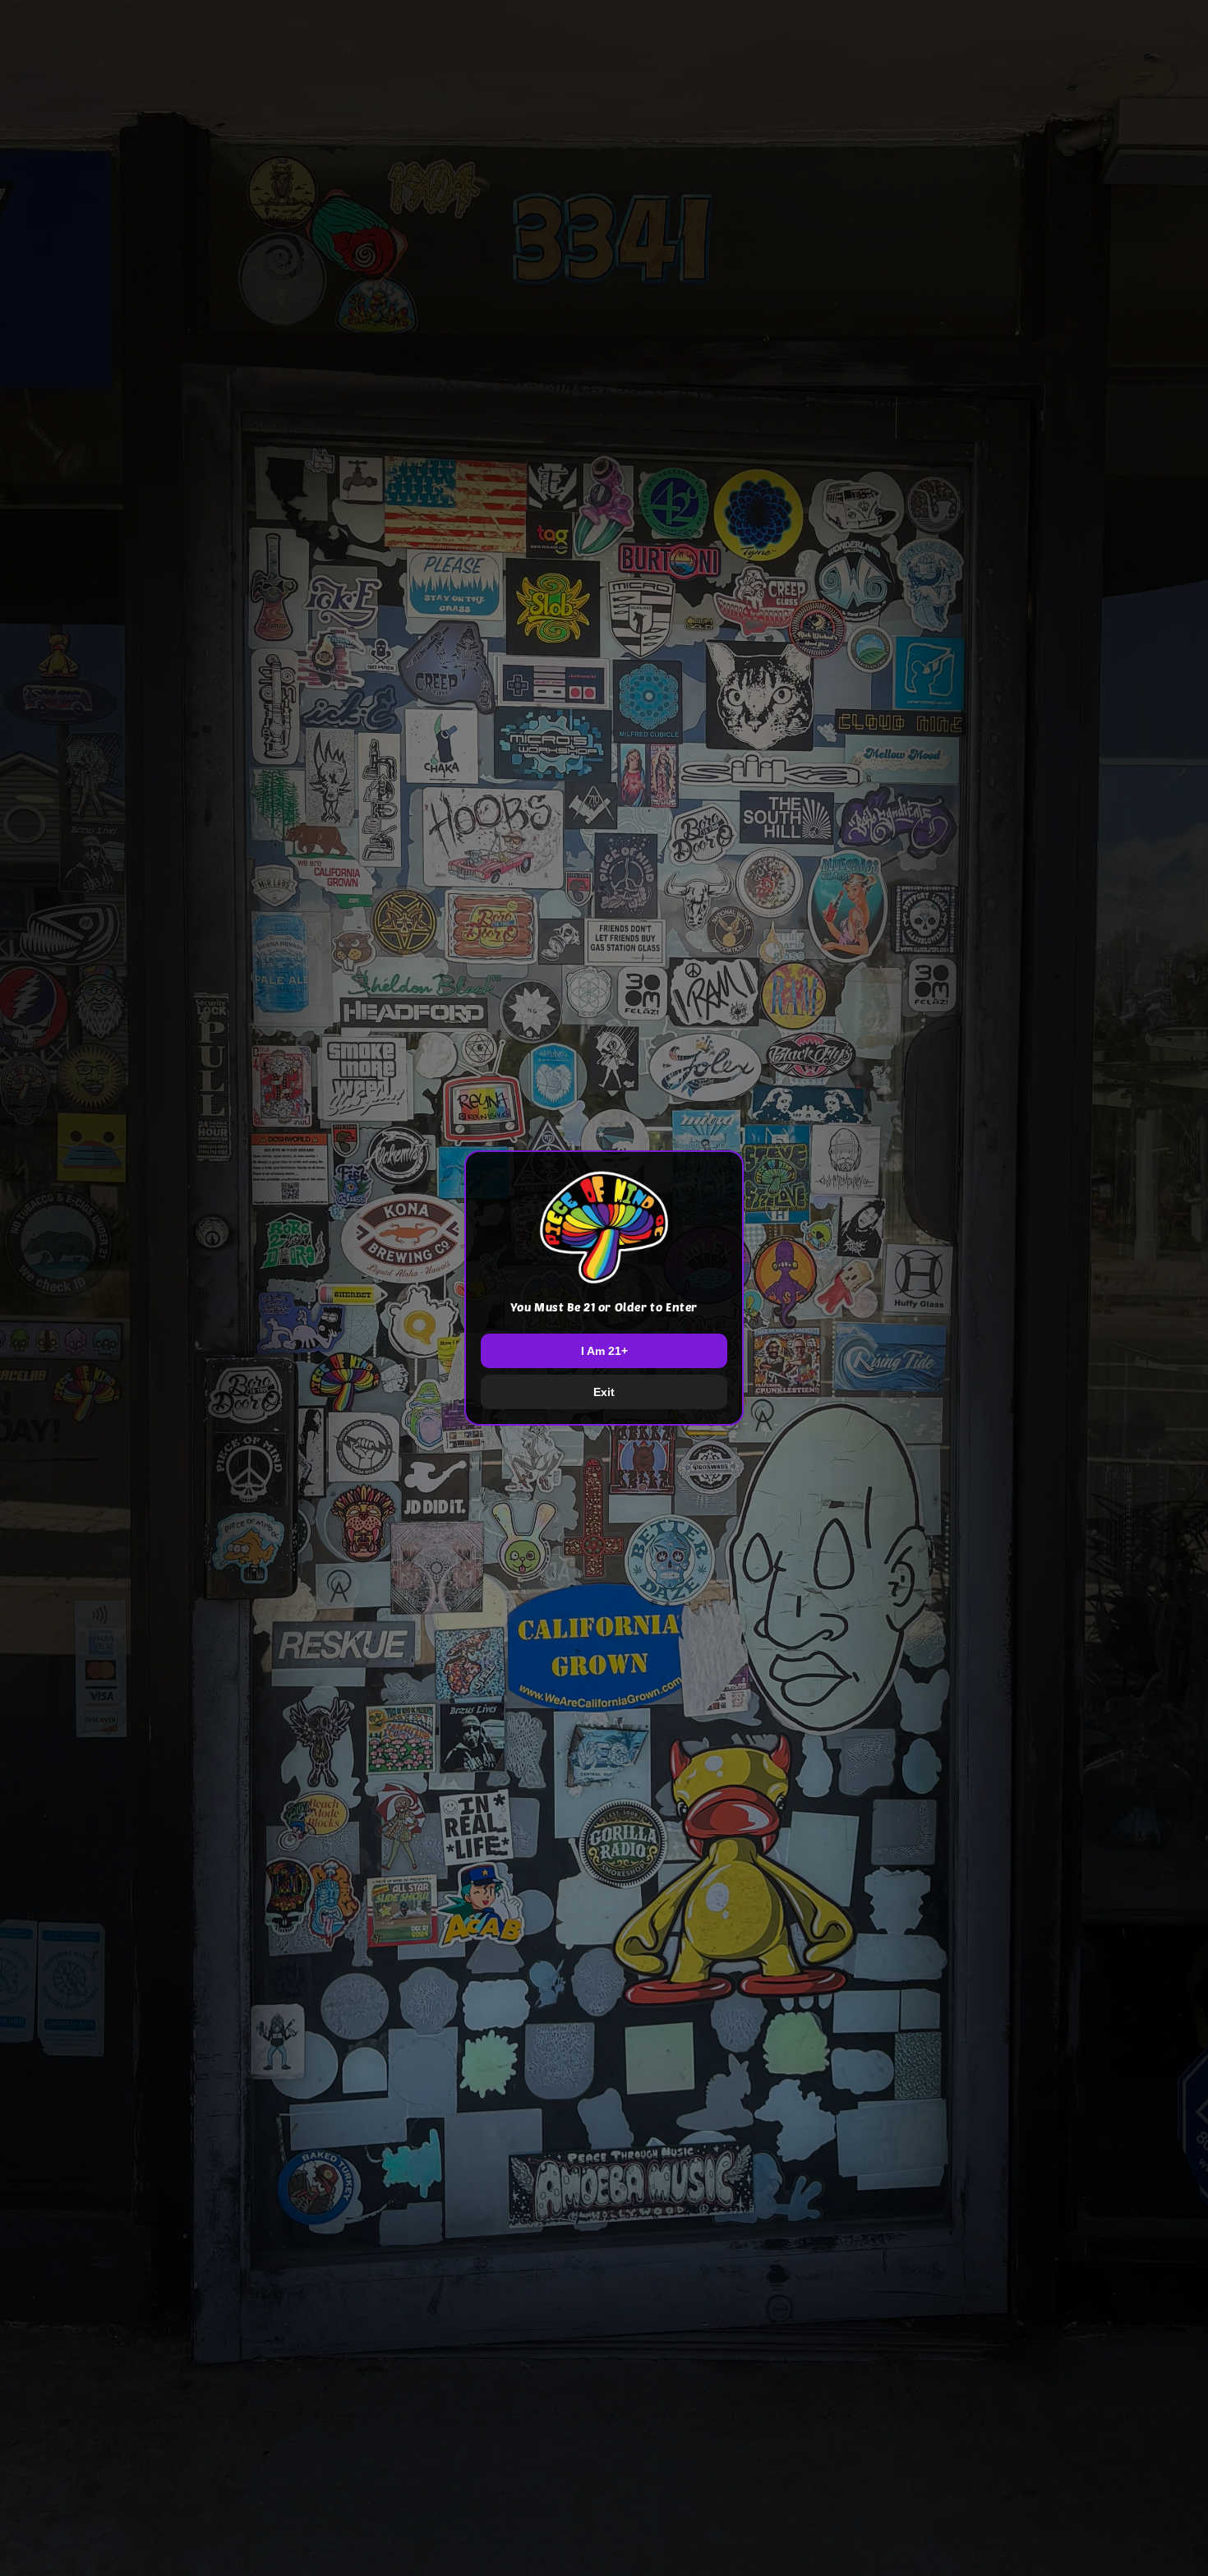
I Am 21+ (604, 1351)
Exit (604, 1392)
